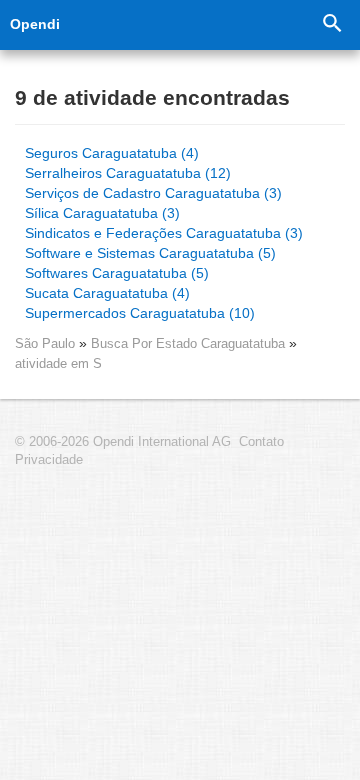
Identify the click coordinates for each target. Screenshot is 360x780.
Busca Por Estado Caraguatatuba (190, 343)
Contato (261, 442)
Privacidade (49, 460)
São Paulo (45, 343)
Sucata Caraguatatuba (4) (107, 293)
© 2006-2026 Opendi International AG (123, 442)
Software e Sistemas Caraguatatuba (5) (150, 253)
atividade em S (58, 363)
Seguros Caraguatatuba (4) (112, 153)
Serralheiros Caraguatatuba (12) (128, 173)
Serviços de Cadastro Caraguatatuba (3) (153, 193)
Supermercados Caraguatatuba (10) (140, 313)
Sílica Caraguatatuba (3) (102, 213)
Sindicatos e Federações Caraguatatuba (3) (164, 233)
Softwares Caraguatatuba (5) (117, 273)
